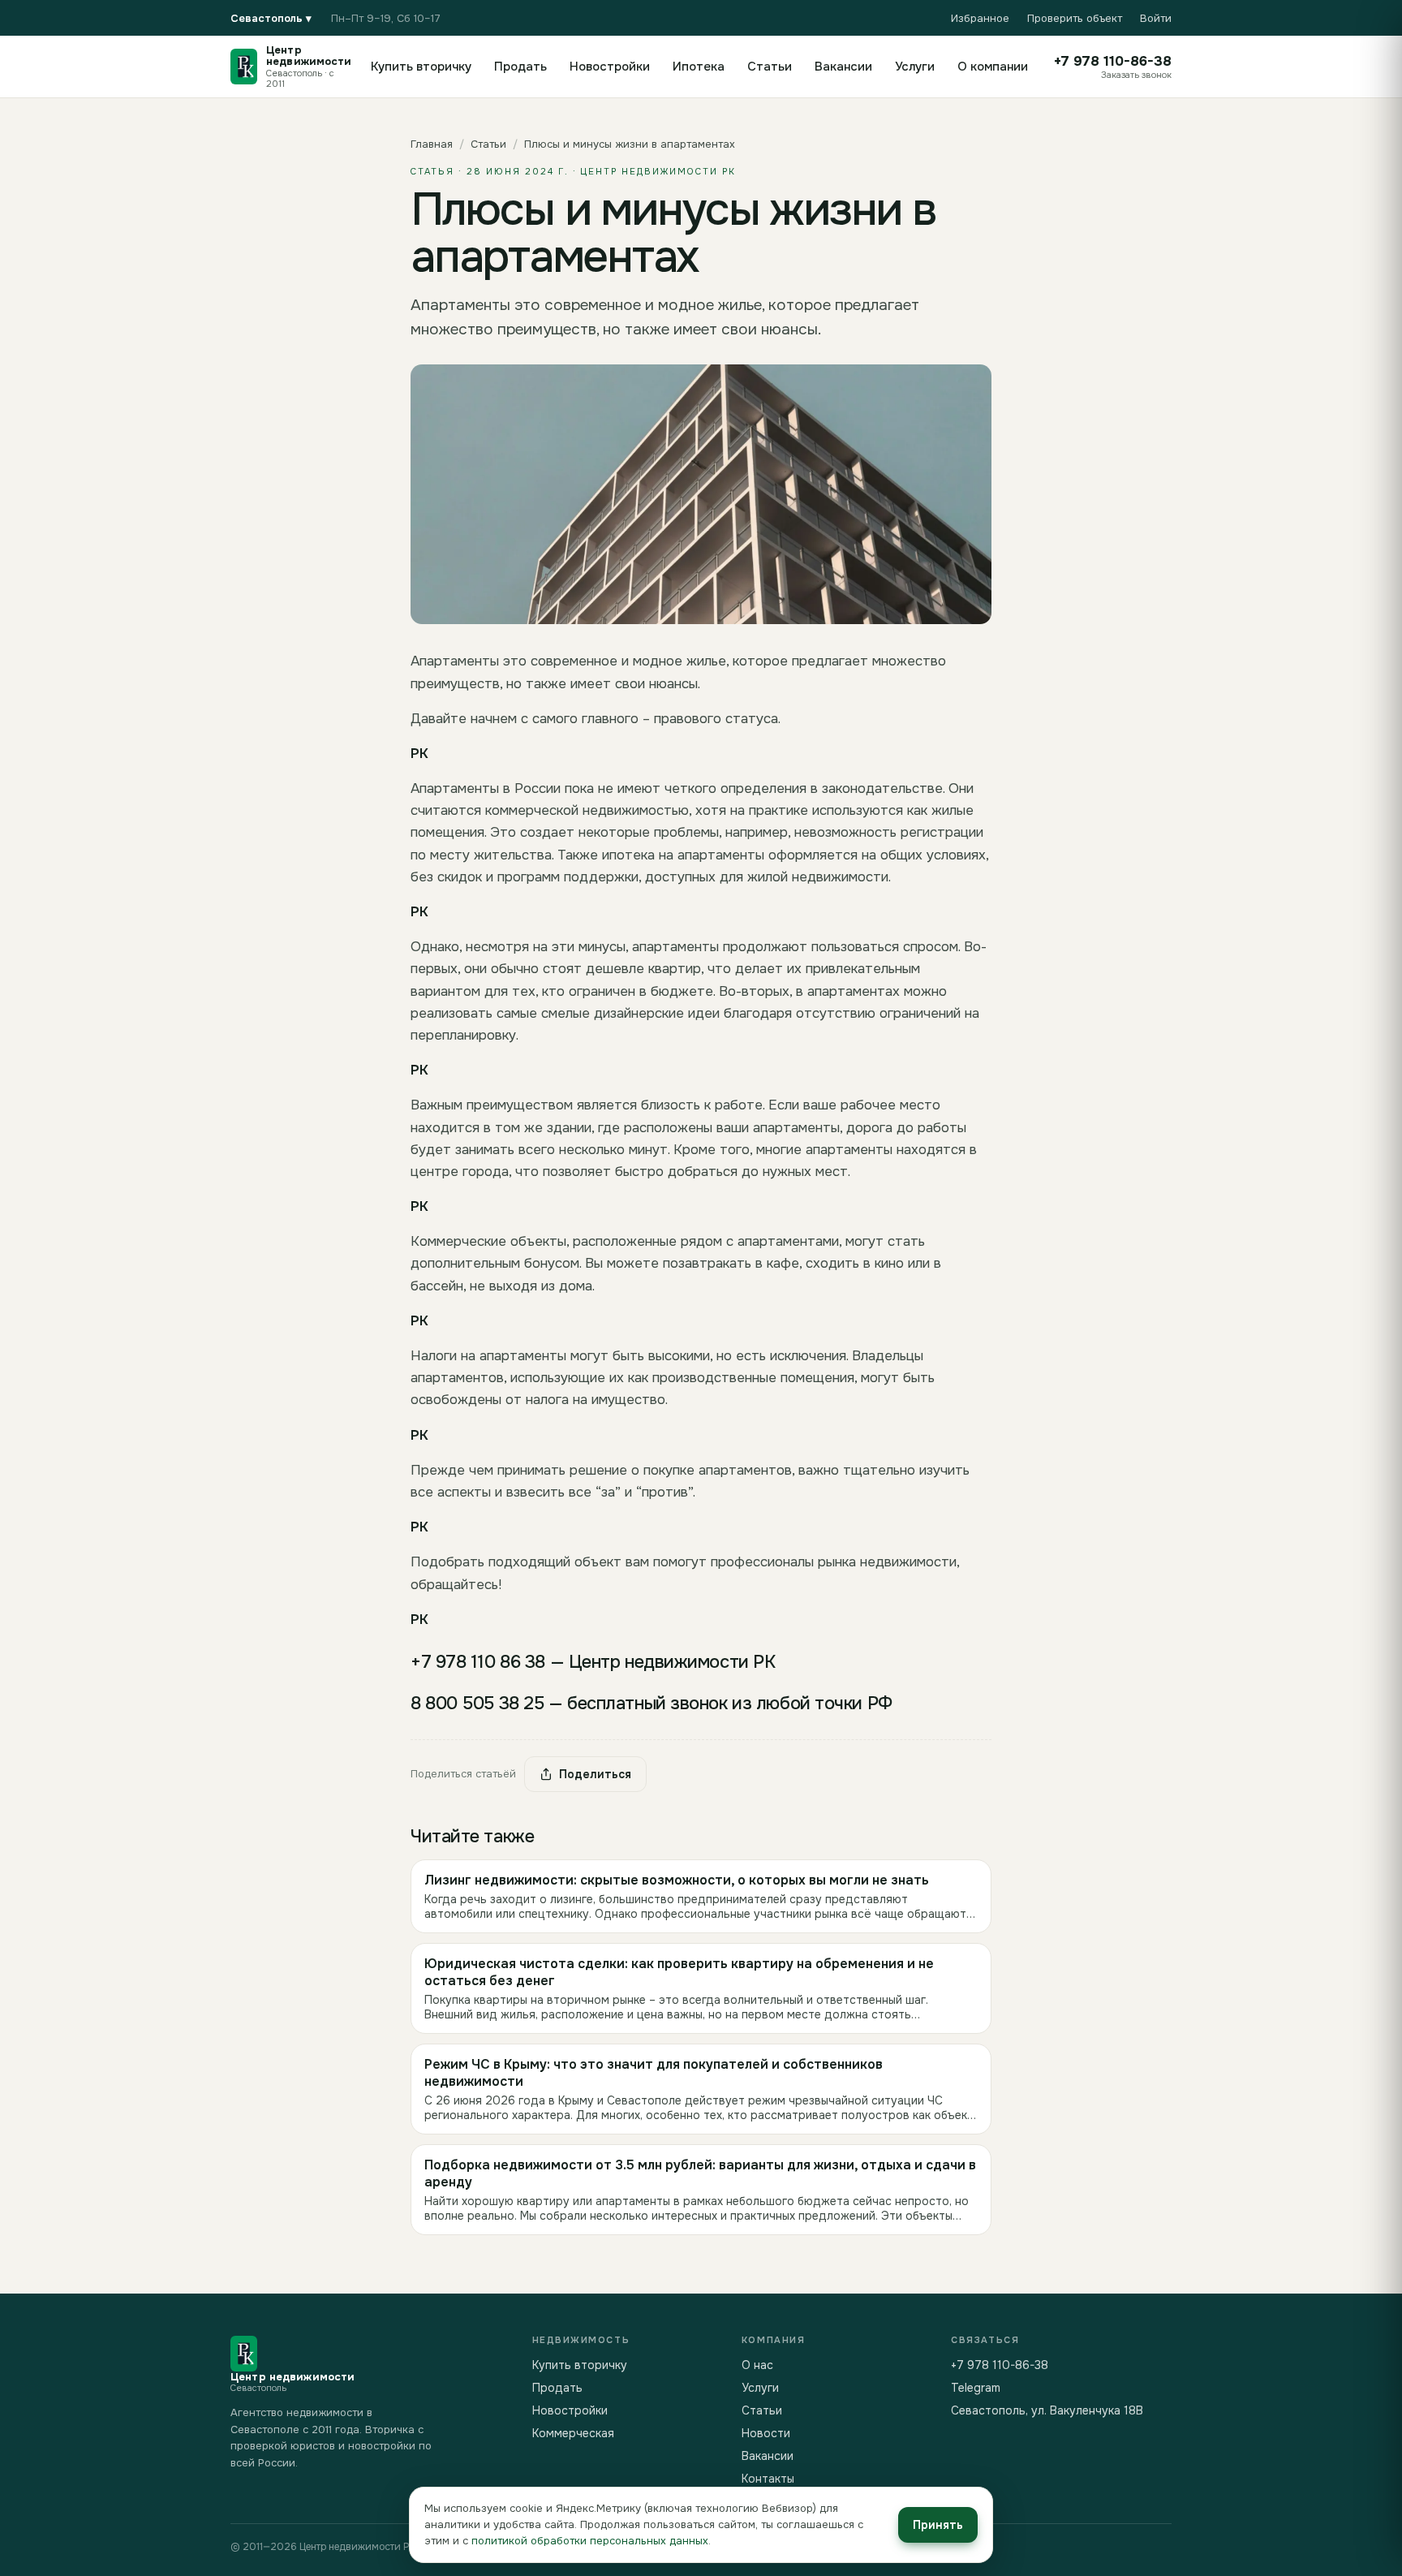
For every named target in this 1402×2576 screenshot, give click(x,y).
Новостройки (610, 67)
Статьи (770, 67)
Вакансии (843, 67)
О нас (757, 2365)
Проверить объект (1075, 18)
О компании (993, 67)
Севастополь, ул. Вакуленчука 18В (1047, 2410)
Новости (766, 2433)
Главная (432, 144)
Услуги (915, 67)
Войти (1156, 18)
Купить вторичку (421, 67)
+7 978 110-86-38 (1000, 2365)
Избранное (980, 18)
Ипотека (699, 67)
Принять (938, 2525)
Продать (520, 67)
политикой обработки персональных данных (590, 2541)
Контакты (768, 2479)
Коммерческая (573, 2433)
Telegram (976, 2388)
